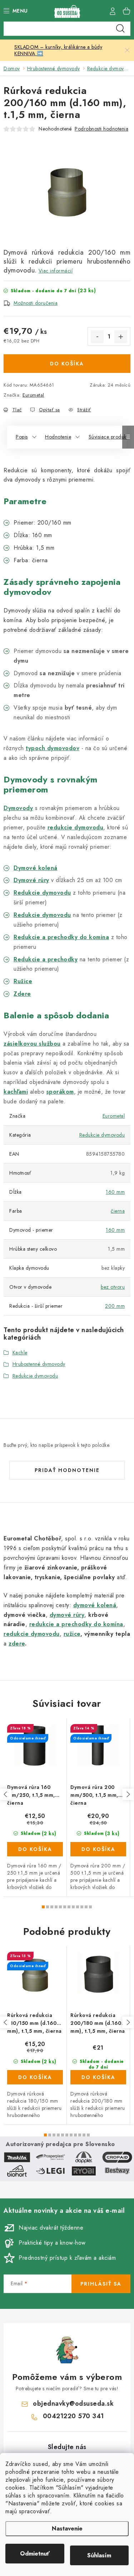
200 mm (115, 1306)
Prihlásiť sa (101, 2284)
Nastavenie (67, 2528)
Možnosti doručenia (36, 303)
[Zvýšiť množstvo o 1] (121, 337)
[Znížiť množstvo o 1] (97, 337)
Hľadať (120, 29)
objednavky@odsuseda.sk (73, 2404)
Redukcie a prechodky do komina (61, 937)
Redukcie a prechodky (46, 959)
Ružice (23, 981)
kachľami (16, 1092)
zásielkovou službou (32, 1044)
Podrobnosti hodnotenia (101, 129)
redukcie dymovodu (76, 827)
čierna (118, 1211)
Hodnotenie (58, 437)
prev (6, 1794)
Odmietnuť (35, 2554)
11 (90, 1907)
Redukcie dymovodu (42, 915)
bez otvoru (113, 1287)
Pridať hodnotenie (67, 1470)
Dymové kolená (36, 868)
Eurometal (33, 395)
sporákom (60, 1092)
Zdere (22, 994)
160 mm (115, 1192)
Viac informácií (56, 271)
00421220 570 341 (73, 2416)
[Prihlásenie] (113, 11)
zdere (17, 1644)
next (128, 1794)
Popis (22, 437)
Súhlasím (99, 2555)
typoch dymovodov (53, 748)
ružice (72, 1634)
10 (86, 1907)
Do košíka (67, 364)
